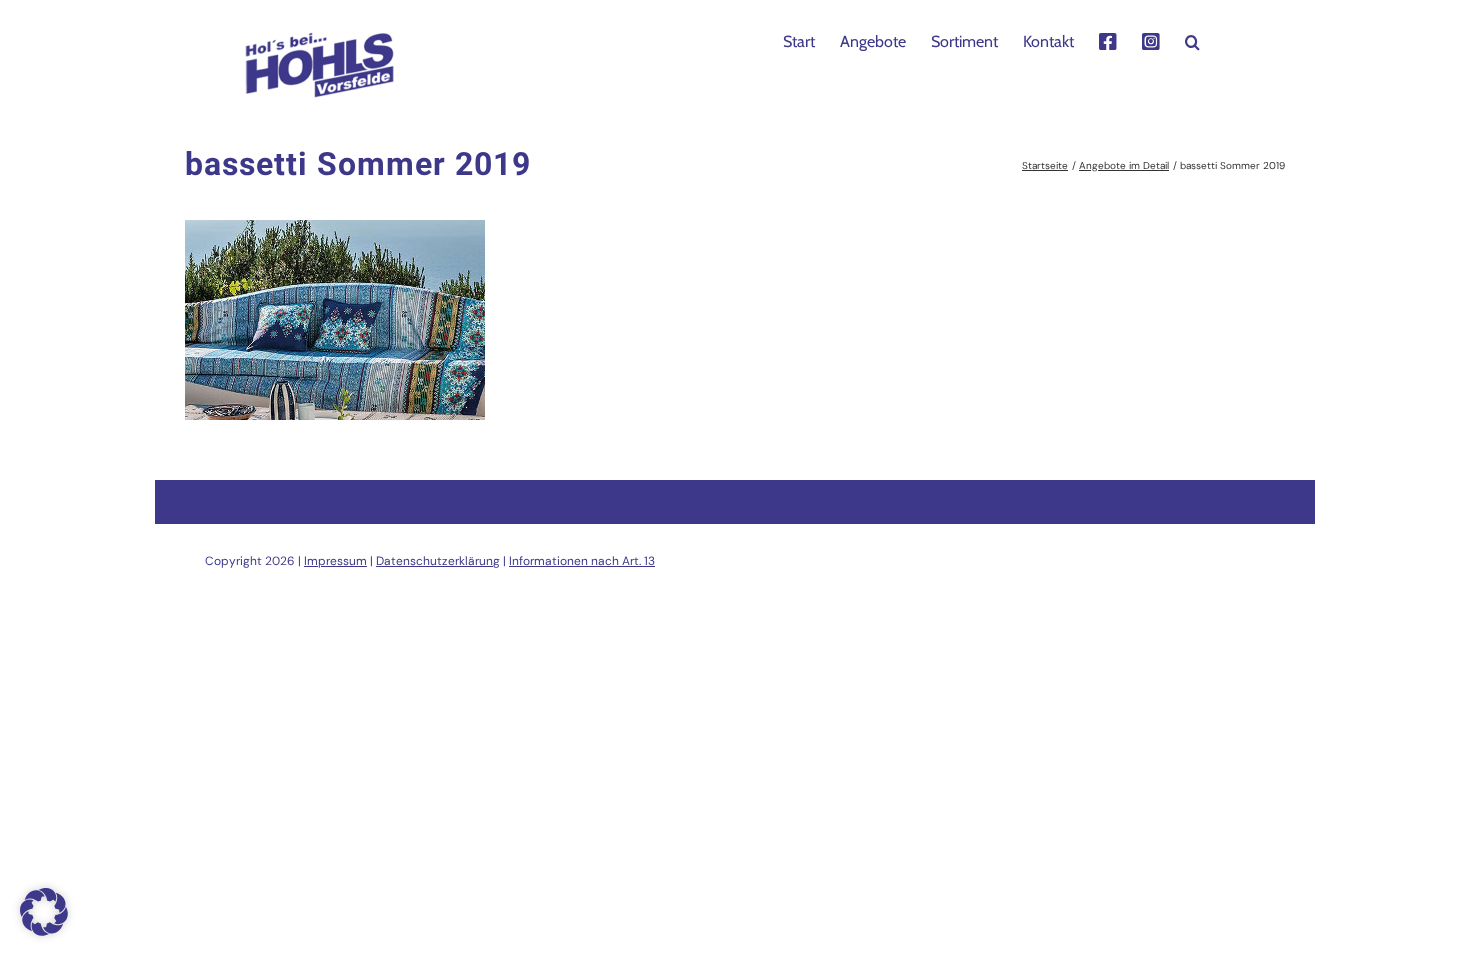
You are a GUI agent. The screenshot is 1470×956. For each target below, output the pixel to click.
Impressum (335, 561)
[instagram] (1151, 40)
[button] (1192, 40)
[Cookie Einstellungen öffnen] (44, 930)
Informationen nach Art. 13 (582, 561)
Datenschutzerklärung (438, 561)
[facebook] (1108, 40)
